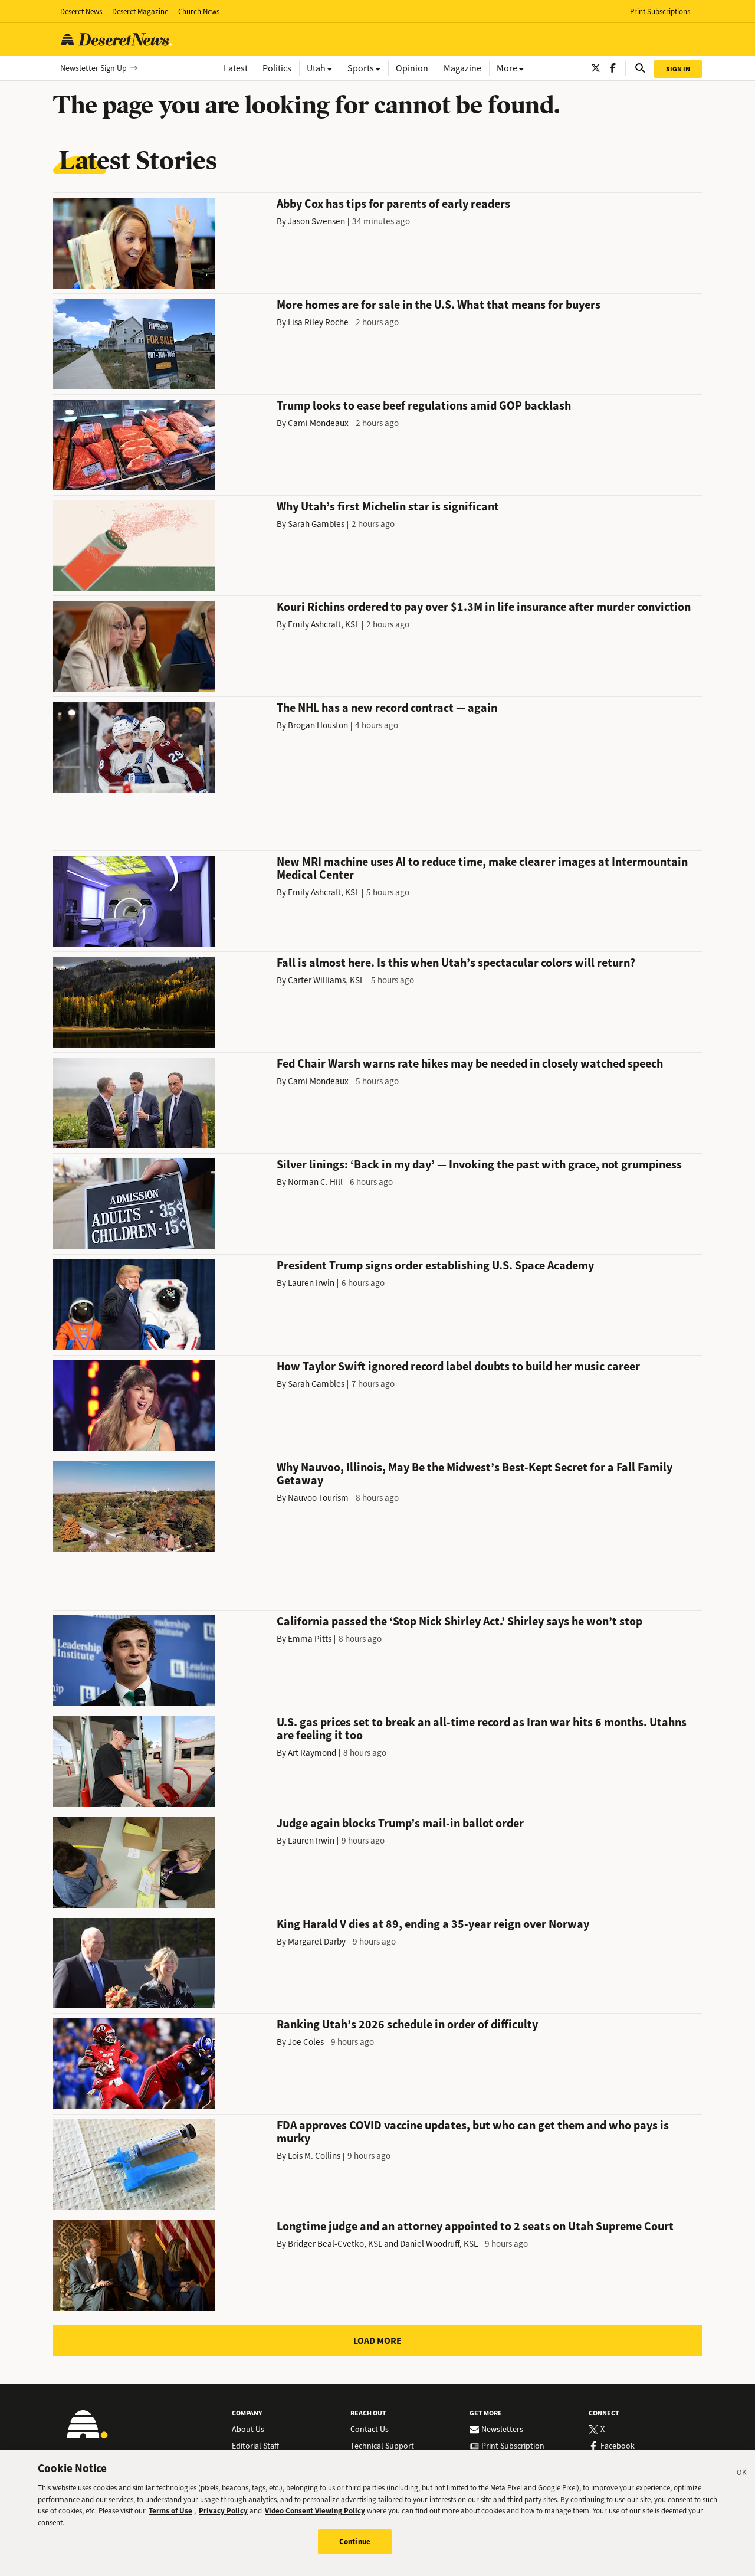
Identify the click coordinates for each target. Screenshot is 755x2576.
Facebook (618, 2446)
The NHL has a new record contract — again (387, 708)
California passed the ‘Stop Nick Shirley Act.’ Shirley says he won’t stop (459, 1621)
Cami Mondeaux (318, 423)
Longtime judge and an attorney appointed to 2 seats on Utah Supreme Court (475, 2226)
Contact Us (370, 2430)
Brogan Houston (318, 725)
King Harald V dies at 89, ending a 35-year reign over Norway (433, 1924)
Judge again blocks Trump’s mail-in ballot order (400, 1823)
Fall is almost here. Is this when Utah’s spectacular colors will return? (456, 963)
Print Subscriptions (660, 12)
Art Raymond (312, 1753)
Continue (355, 2541)
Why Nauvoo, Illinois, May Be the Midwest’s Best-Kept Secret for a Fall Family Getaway (475, 1474)
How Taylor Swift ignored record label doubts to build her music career (458, 1366)
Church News (199, 12)
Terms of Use (170, 2511)
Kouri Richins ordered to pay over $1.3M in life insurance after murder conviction (484, 607)
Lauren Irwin (311, 1283)
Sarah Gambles (316, 524)
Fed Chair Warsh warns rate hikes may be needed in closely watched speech (470, 1064)
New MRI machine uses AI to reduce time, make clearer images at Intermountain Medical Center (482, 868)
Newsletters (502, 2430)
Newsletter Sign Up (93, 68)
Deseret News (81, 12)
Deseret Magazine (140, 12)
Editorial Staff (255, 2446)
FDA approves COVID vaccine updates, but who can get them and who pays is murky (473, 2132)
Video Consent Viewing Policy (315, 2511)
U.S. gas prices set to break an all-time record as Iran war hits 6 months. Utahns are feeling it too (482, 1729)
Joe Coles (306, 2042)
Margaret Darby (317, 1942)
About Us (248, 2430)
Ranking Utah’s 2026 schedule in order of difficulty (407, 2025)
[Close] (742, 2474)
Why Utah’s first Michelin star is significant (388, 507)
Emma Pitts (310, 1639)
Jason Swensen (316, 221)
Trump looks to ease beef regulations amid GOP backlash (424, 406)
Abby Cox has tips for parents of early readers (393, 204)
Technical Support (382, 2446)
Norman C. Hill (315, 1182)
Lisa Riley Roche (318, 322)
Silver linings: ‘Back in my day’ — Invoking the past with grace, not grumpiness (479, 1165)
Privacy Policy (223, 2511)
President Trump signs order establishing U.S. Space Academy (435, 1266)
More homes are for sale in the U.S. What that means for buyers (439, 305)
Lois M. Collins (314, 2156)
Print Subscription (513, 2446)
